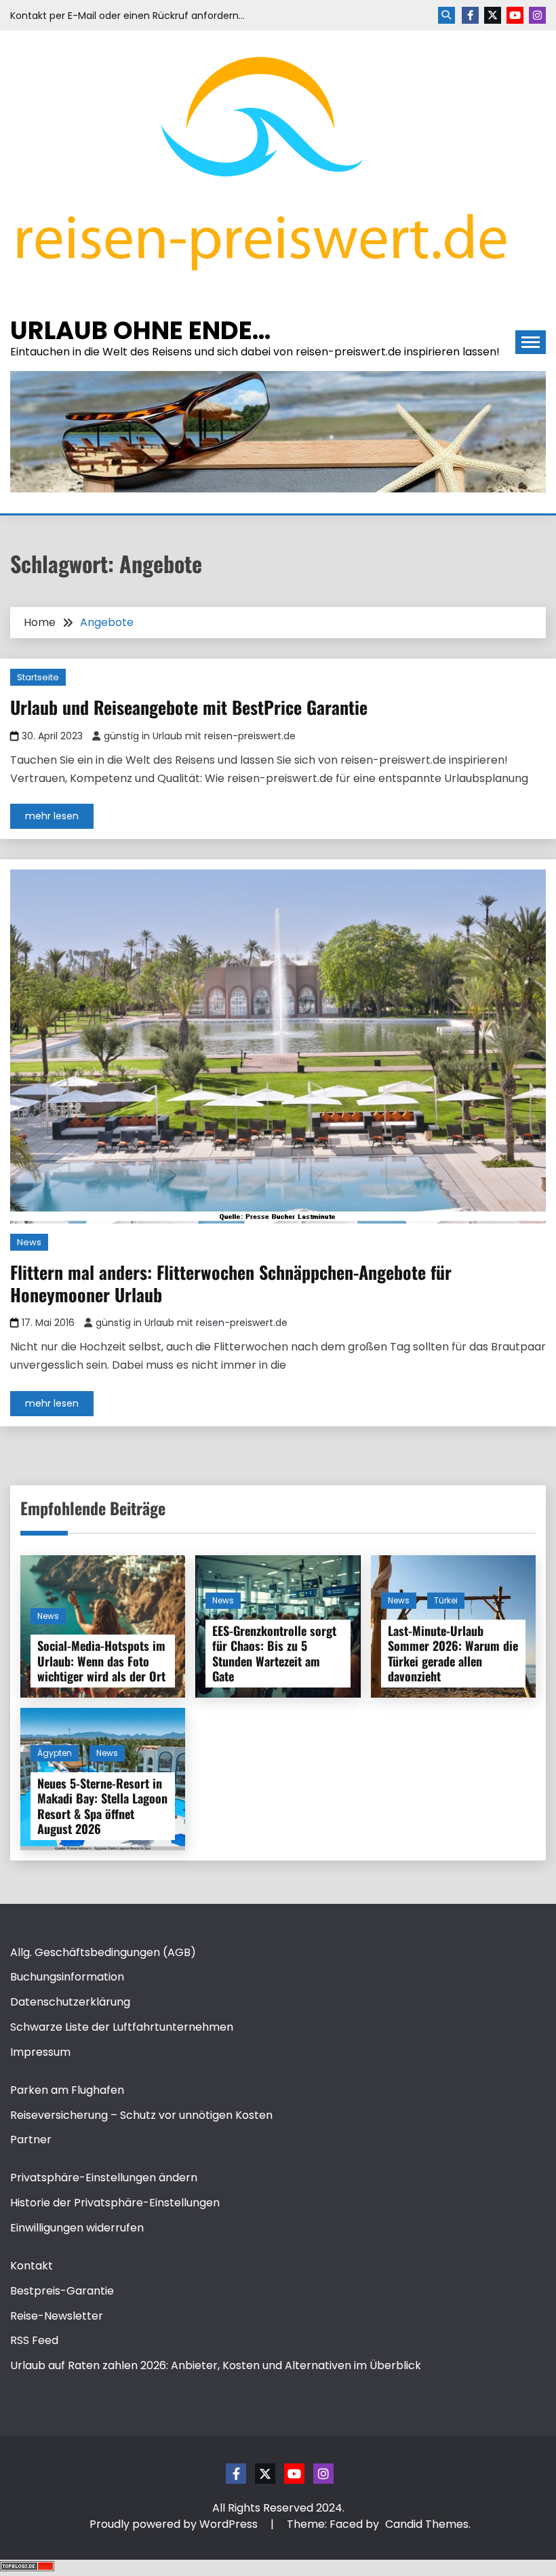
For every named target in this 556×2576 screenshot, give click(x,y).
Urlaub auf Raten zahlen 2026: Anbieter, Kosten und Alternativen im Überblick (216, 2365)
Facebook (470, 15)
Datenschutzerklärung (70, 2002)
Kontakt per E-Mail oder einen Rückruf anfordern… (127, 16)
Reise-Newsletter (57, 2316)
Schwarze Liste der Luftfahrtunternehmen (122, 2027)
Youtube (515, 15)
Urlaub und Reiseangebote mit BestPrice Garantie (189, 707)
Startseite (38, 677)
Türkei (446, 1600)
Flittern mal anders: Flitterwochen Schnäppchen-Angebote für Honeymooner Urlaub (231, 1283)
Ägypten (55, 1753)
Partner (31, 2140)
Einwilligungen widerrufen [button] (77, 2228)
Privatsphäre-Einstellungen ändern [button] (104, 2178)
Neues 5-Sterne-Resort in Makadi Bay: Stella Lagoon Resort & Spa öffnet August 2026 (102, 1806)
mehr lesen (52, 816)
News (29, 1242)
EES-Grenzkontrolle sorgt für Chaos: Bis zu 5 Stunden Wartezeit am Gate (274, 1654)
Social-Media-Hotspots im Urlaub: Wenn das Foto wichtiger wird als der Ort (101, 1661)
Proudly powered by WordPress (175, 2524)
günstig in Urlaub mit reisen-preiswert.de (200, 736)
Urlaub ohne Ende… (140, 330)
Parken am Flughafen (67, 2090)
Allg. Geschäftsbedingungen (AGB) (103, 1952)
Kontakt (32, 2266)
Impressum (40, 2052)
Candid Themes (427, 2524)
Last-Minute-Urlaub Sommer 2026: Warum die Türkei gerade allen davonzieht (453, 1654)
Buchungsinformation (67, 1977)
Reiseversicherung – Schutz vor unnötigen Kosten (141, 2115)
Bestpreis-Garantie (62, 2291)
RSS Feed (34, 2340)
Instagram (537, 15)
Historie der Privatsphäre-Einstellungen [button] (115, 2203)
